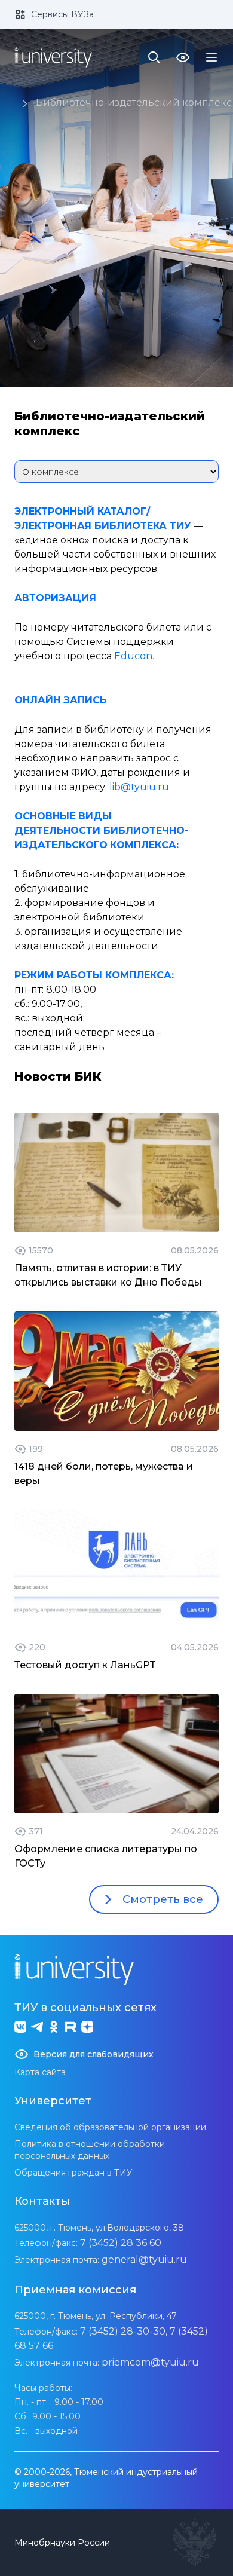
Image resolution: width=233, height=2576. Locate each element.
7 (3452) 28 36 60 (121, 2243)
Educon (133, 656)
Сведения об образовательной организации (110, 2127)
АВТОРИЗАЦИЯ (55, 598)
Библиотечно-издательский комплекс (134, 103)
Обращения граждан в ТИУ (73, 2173)
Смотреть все (163, 1899)
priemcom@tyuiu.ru (150, 2362)
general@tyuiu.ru (144, 2260)
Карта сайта (40, 2072)
